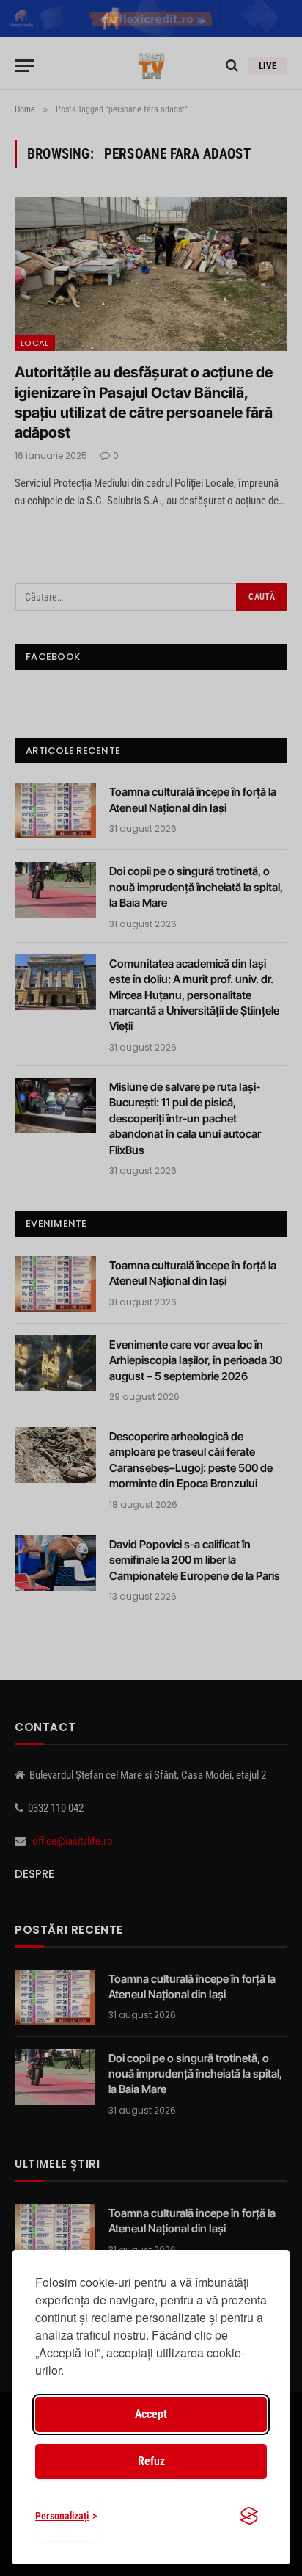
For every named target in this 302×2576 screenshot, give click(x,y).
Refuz (151, 2461)
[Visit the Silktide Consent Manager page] (249, 2516)
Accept (151, 2414)
